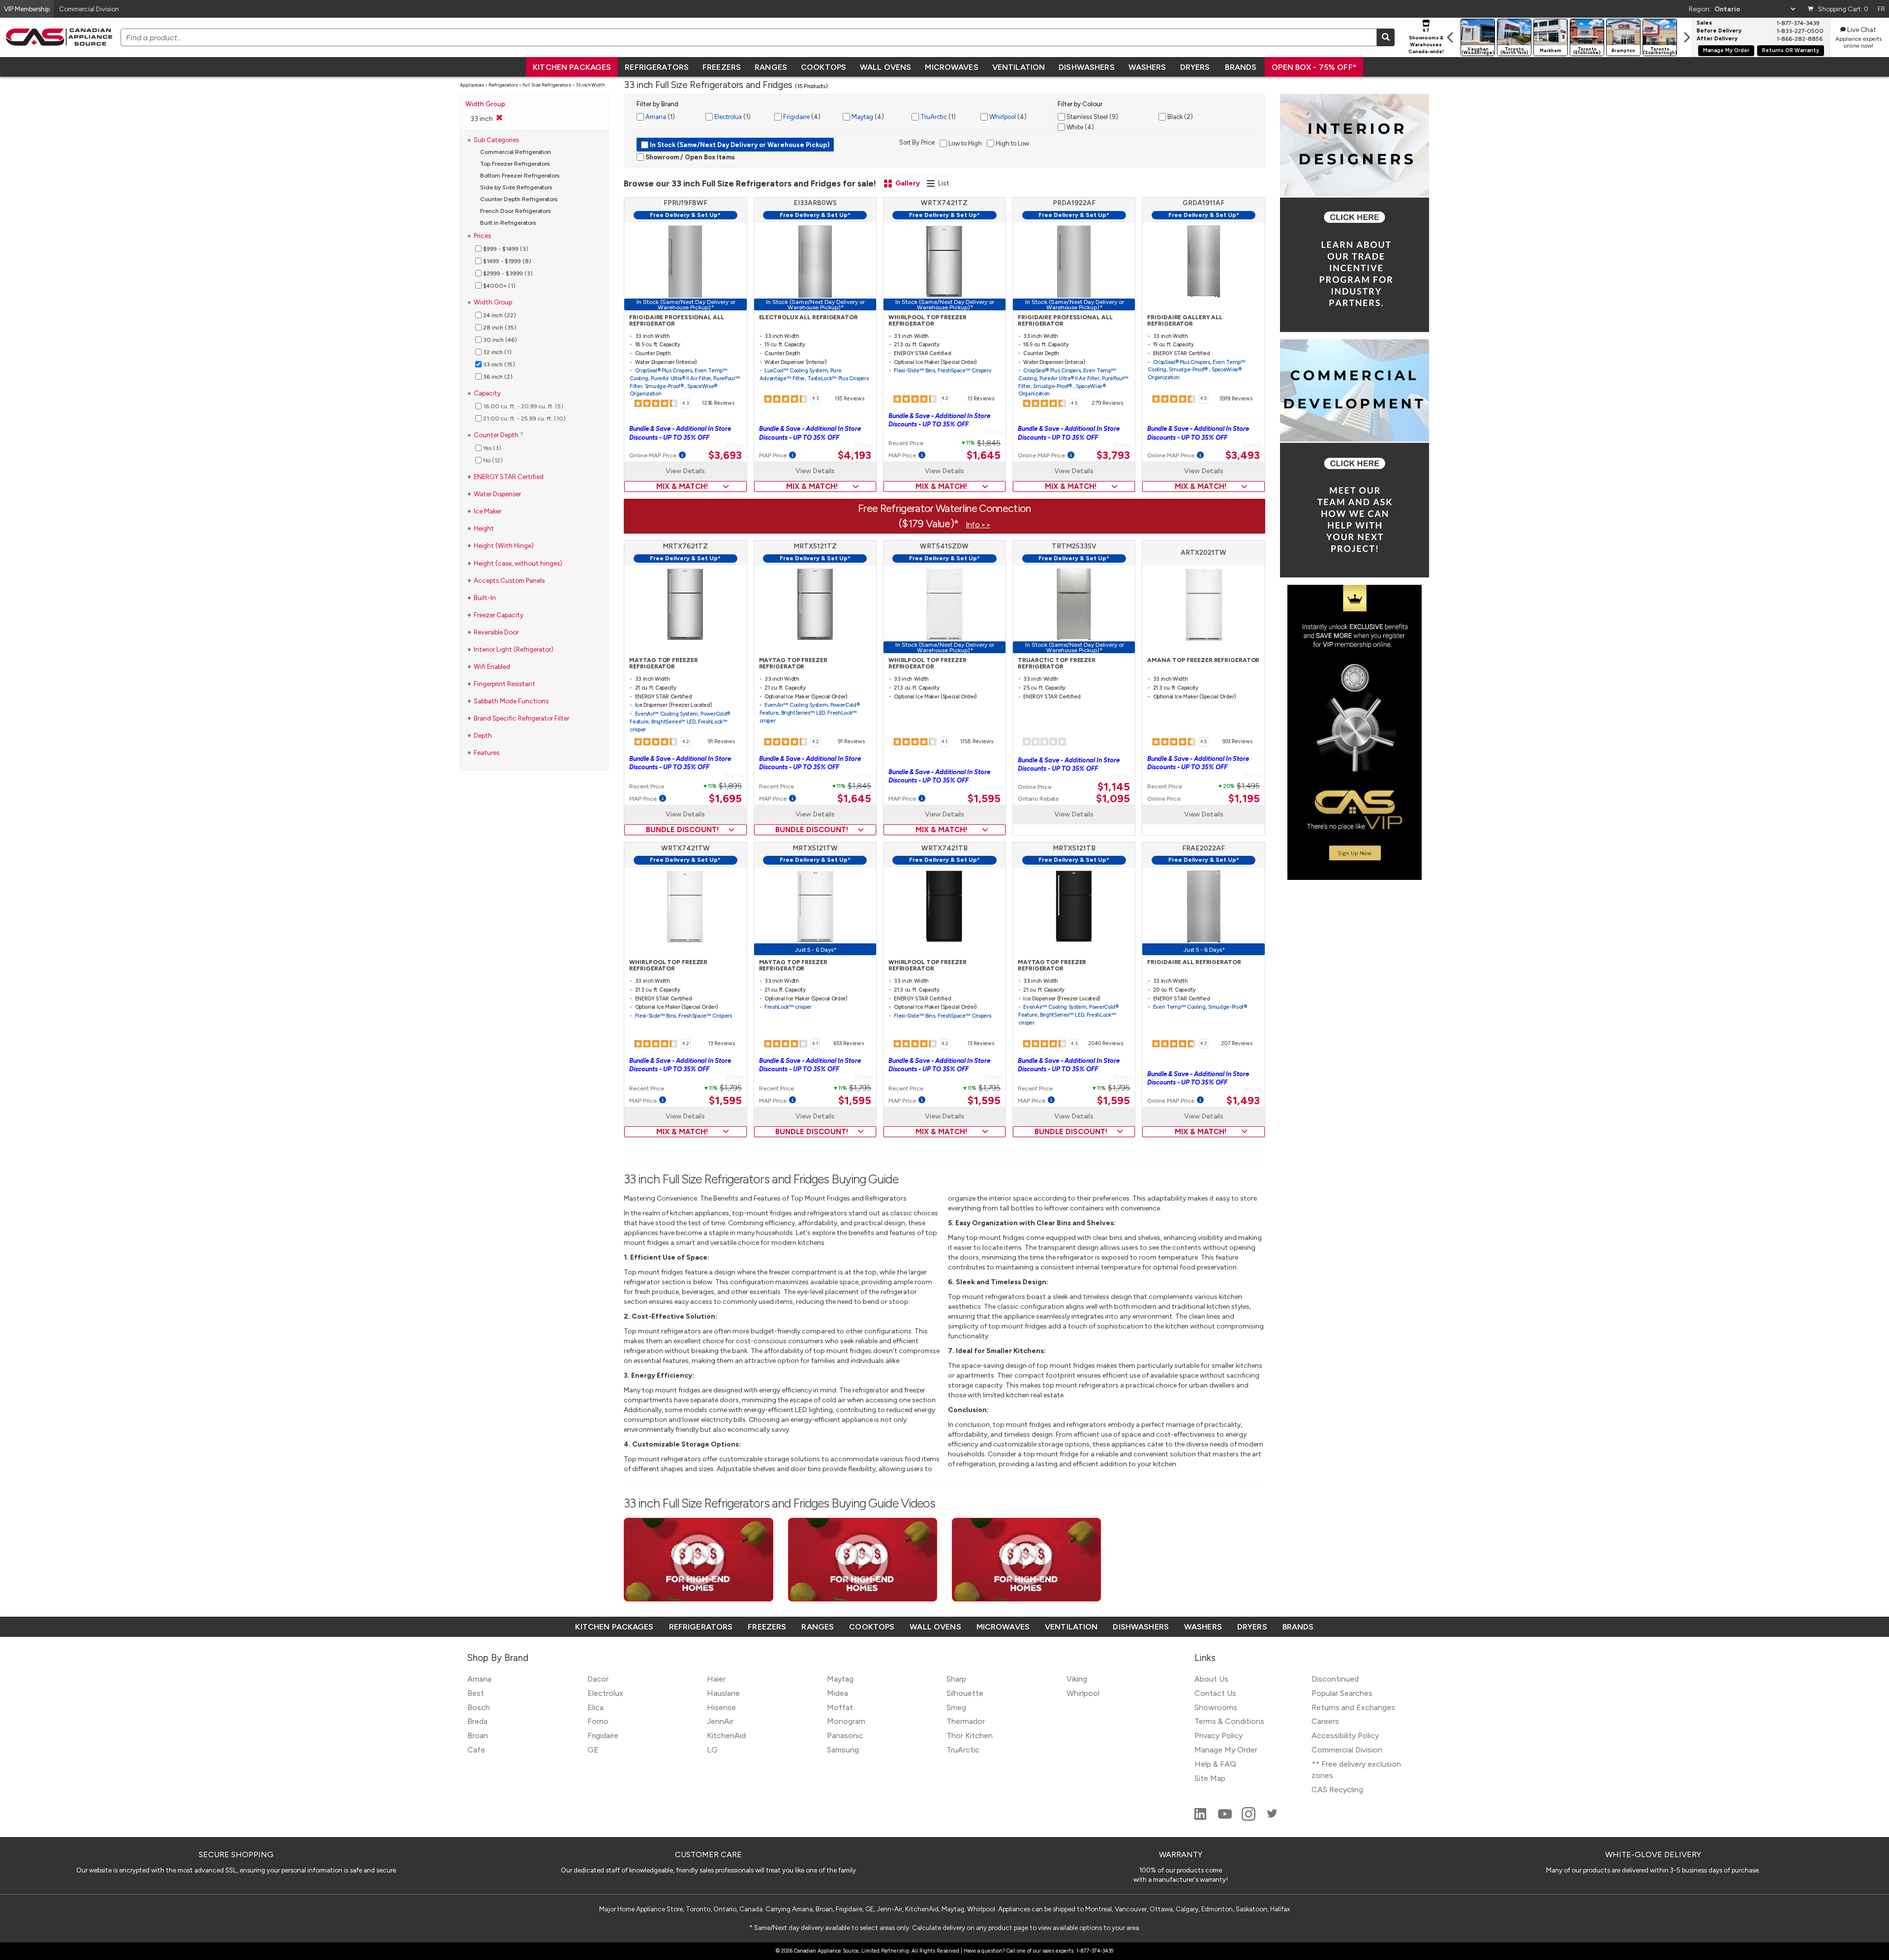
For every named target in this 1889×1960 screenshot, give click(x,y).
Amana (655, 117)
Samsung (843, 1750)
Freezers (722, 67)
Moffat (840, 1707)
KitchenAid (726, 1735)
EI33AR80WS (815, 203)
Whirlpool (1002, 117)
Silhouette (965, 1693)
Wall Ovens (885, 67)
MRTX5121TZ (815, 546)
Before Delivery (1719, 31)
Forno (598, 1721)
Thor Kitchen (970, 1735)
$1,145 (1114, 787)
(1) (659, 117)
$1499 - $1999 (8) (506, 261)
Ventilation (1019, 67)
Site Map (1210, 1778)
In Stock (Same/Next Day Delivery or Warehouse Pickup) (739, 145)
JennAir (720, 1721)
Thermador (966, 1721)
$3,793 (1113, 455)
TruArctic (933, 117)
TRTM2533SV (1074, 546)
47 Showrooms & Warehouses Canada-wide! (1426, 41)
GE (593, 1750)
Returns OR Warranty (1791, 50)
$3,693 (725, 455)
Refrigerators (657, 67)
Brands (1241, 67)
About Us (1211, 1679)
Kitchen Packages (572, 67)
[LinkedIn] (1201, 1818)
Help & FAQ (1215, 1764)
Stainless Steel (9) (1092, 117)
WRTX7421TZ (944, 203)
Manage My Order (1726, 50)
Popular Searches (1342, 1693)
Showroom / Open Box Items (689, 157)
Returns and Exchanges (1353, 1707)
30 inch (499, 340)
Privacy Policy (1219, 1735)
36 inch (497, 377)
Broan (478, 1735)
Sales (1704, 23)
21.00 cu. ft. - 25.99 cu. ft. (524, 419)
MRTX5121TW (815, 848)
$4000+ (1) (499, 286)
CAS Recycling (1337, 1790)
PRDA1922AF (1074, 203)
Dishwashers (1086, 67)
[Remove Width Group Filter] (499, 118)
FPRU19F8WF (686, 203)
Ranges (771, 67)
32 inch (497, 352)
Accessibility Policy (1345, 1735)
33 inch (498, 364)
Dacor (598, 1679)
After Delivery (1717, 39)
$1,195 (1244, 799)
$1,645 (984, 455)
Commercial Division (1347, 1750)
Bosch (479, 1707)
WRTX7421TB (944, 848)
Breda (477, 1721)
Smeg (956, 1707)
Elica (595, 1707)
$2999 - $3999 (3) (507, 273)
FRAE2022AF (1203, 848)
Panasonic (845, 1735)
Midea (838, 1693)
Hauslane (723, 1693)
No (492, 460)
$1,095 (1113, 799)
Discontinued (1335, 1679)
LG (712, 1750)
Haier (716, 1679)
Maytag (862, 117)
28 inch (499, 328)
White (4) (1080, 127)
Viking (1077, 1679)
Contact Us (1215, 1693)
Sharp (956, 1679)
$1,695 (725, 799)
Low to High (964, 143)
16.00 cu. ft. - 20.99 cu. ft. (522, 406)
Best (476, 1693)
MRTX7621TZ (685, 546)
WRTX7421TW (686, 848)
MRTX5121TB (1074, 848)
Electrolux (727, 117)
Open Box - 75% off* (1314, 67)
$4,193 (854, 455)
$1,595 (984, 799)
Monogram (846, 1721)
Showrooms (1216, 1707)
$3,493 (1243, 455)
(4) (801, 117)
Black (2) (1179, 117)
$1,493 (1243, 1101)
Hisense (721, 1707)
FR (1881, 9)
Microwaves (951, 67)
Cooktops (823, 67)
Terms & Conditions (1229, 1721)
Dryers (1195, 67)
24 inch (499, 315)
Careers (1325, 1721)
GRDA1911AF (1203, 203)
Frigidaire (796, 117)
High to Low (1012, 143)
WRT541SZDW (944, 546)
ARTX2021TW (1203, 553)
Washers (1147, 67)
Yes (491, 448)
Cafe (476, 1750)
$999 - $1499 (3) (505, 249)
